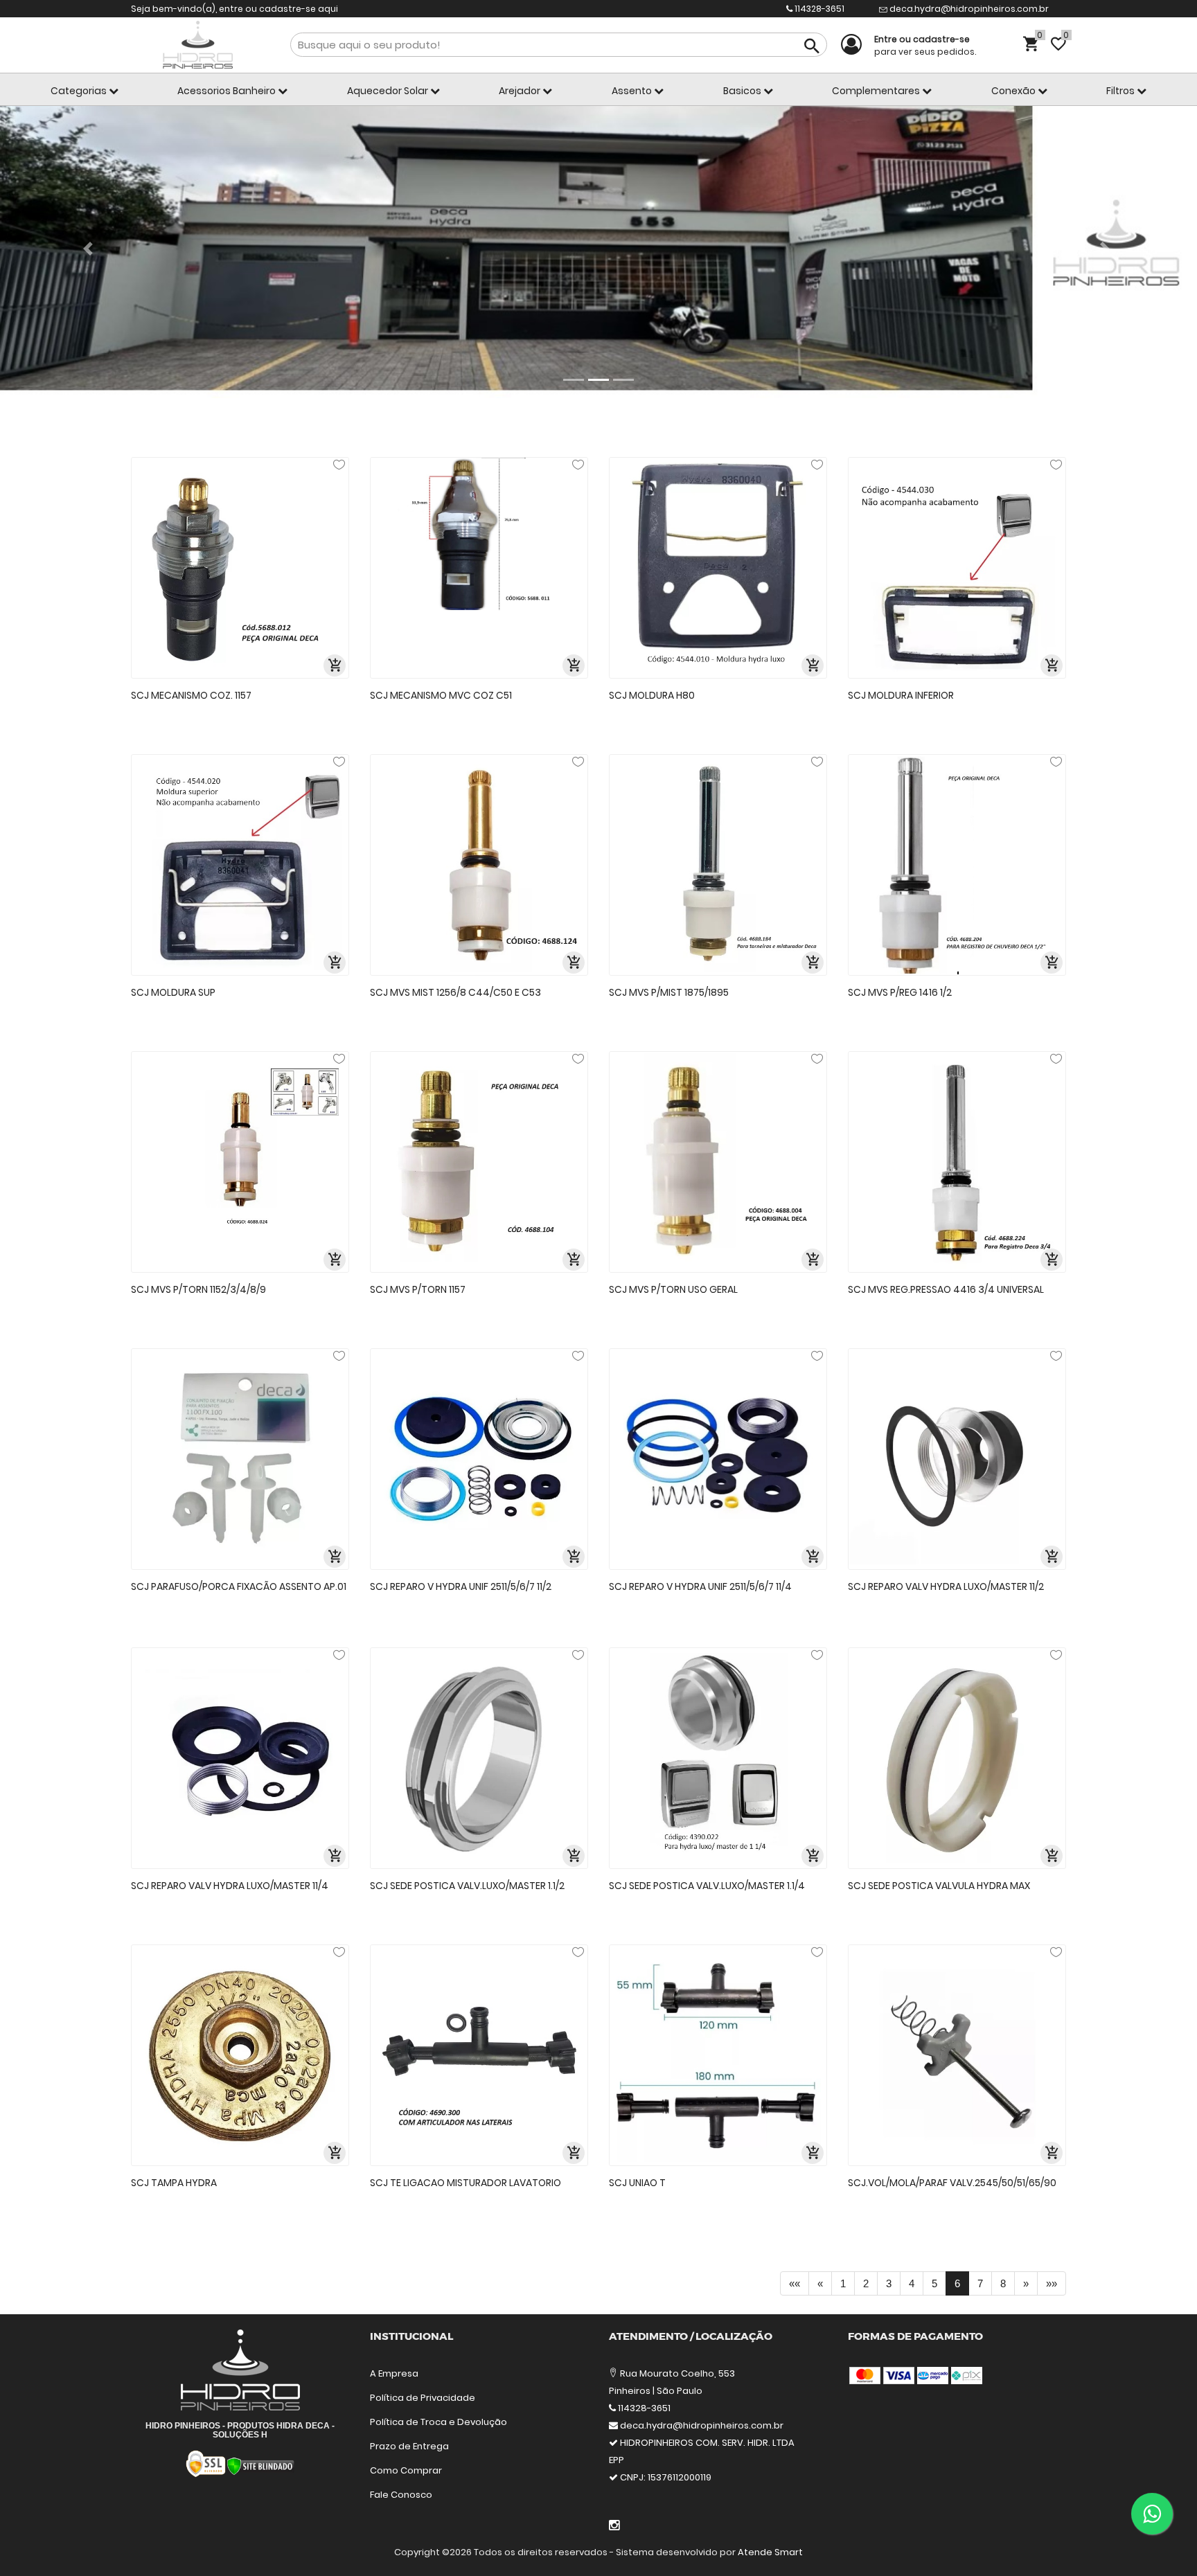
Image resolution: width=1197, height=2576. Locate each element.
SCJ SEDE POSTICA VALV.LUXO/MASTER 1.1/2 (467, 1886)
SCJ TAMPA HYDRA (174, 2183)
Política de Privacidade (423, 2398)
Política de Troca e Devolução (438, 2422)
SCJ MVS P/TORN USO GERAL (673, 1289)
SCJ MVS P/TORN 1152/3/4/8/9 (198, 1289)
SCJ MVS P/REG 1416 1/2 (900, 992)
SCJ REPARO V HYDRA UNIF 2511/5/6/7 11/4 (700, 1586)
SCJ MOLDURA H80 (652, 695)
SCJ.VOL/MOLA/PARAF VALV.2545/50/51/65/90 (952, 2183)
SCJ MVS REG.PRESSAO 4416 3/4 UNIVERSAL (946, 1289)
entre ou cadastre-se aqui (278, 9)
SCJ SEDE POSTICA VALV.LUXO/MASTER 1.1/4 (707, 1886)
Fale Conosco (401, 2495)
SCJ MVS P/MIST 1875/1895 (669, 992)
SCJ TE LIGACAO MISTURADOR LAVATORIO (465, 2183)
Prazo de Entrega (409, 2446)
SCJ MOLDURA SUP (173, 992)
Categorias (80, 91)
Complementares (877, 91)
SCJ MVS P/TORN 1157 (418, 1289)
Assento (633, 91)
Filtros (1121, 91)
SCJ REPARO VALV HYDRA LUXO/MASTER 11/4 (230, 1886)
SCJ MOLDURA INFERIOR (901, 695)
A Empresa (394, 2373)
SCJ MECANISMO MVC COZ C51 (441, 695)
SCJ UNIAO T (637, 2183)
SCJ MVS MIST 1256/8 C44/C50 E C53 (455, 992)
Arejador (521, 91)
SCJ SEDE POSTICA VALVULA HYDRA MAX (939, 1886)
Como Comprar (406, 2470)
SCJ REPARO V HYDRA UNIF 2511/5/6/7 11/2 (461, 1586)
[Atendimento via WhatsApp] (1152, 2514)
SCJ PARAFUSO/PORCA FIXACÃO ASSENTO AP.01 (239, 1586)
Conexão (1014, 91)
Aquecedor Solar (389, 91)
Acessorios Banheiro (228, 91)
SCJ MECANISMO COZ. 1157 (191, 695)
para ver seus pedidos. (925, 45)
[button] (90, 249)
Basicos (743, 91)
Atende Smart (770, 2552)
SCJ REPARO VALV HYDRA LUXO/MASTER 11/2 (946, 1586)
